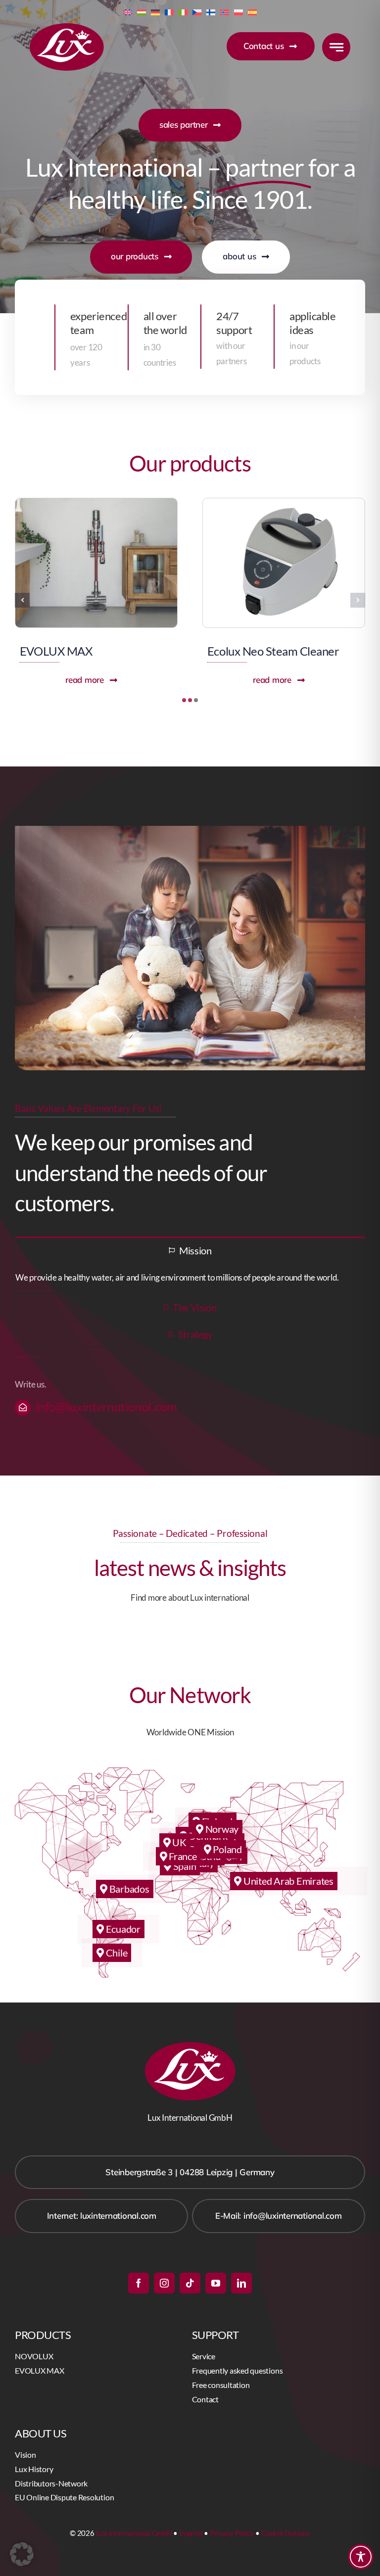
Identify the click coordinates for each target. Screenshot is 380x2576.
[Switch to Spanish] (252, 11)
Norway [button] (221, 1829)
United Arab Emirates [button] (287, 1881)
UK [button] (178, 1842)
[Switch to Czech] (197, 11)
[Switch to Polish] (238, 11)
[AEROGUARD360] (284, 502)
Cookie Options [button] (286, 2533)
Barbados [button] (128, 1889)
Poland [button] (227, 1849)
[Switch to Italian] (183, 11)
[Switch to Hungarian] (142, 11)
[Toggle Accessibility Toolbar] (361, 2557)
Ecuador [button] (122, 1929)
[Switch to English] (128, 11)
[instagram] (164, 2283)
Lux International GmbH (134, 2533)
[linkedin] (241, 2283)
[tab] (190, 1250)
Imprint (191, 2533)
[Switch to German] (155, 11)
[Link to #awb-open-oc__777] (336, 47)
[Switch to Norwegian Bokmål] (225, 11)
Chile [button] (116, 1953)
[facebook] (139, 2283)
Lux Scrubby (50, 651)
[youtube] (216, 2283)
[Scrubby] (96, 502)
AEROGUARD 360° (256, 651)
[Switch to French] (169, 11)
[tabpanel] (190, 1278)
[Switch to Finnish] (211, 11)
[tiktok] (190, 2283)
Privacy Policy (232, 2533)
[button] (184, 700)
